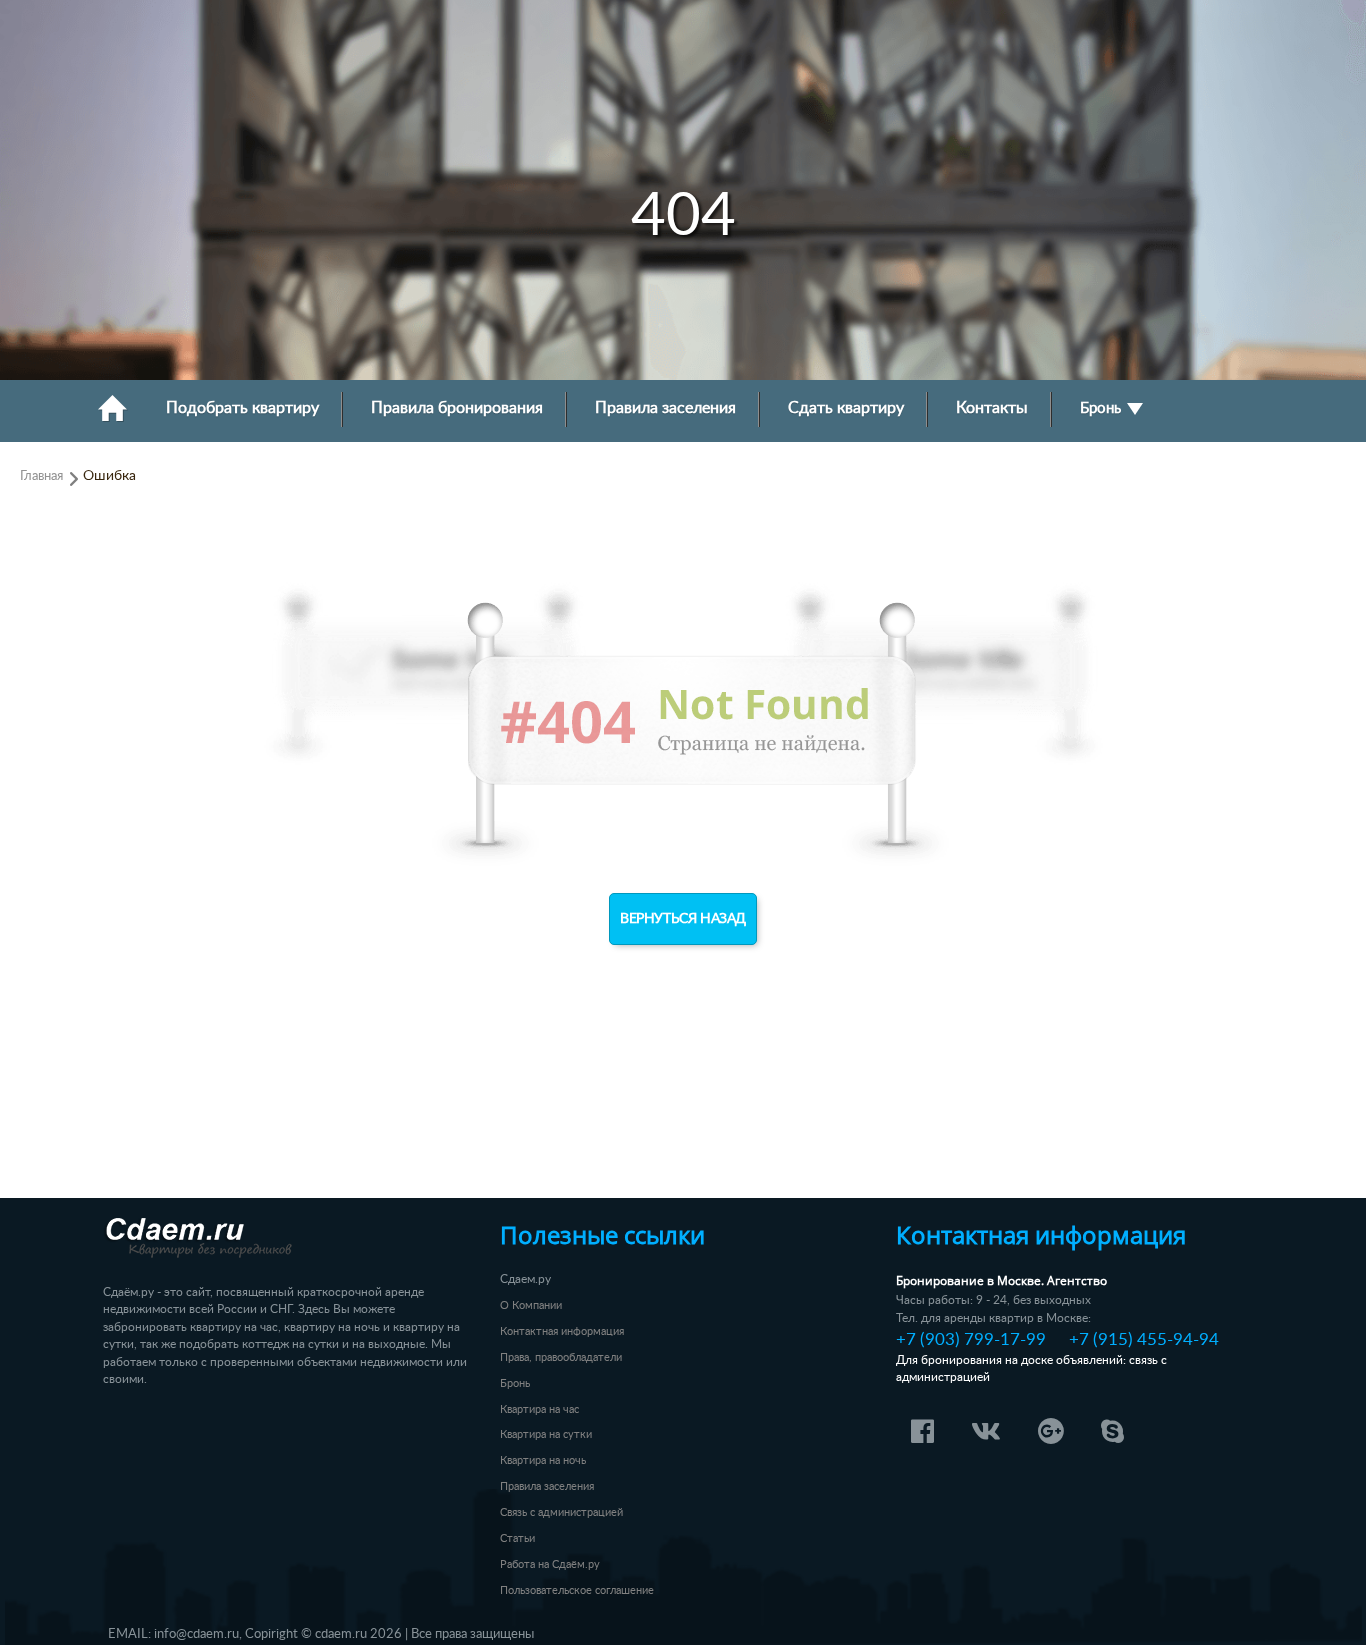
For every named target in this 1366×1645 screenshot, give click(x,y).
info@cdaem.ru (196, 1634)
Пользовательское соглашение (577, 1590)
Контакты (992, 408)
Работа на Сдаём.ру (550, 1564)
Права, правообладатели (561, 1357)
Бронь (1102, 408)
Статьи (517, 1538)
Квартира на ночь (543, 1460)
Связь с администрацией (561, 1512)
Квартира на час (539, 1409)
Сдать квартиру (846, 408)
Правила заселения (665, 408)
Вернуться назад (683, 919)
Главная (41, 476)
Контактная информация (562, 1331)
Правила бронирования (457, 408)
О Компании (531, 1305)
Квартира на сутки (546, 1434)
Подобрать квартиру (242, 408)
